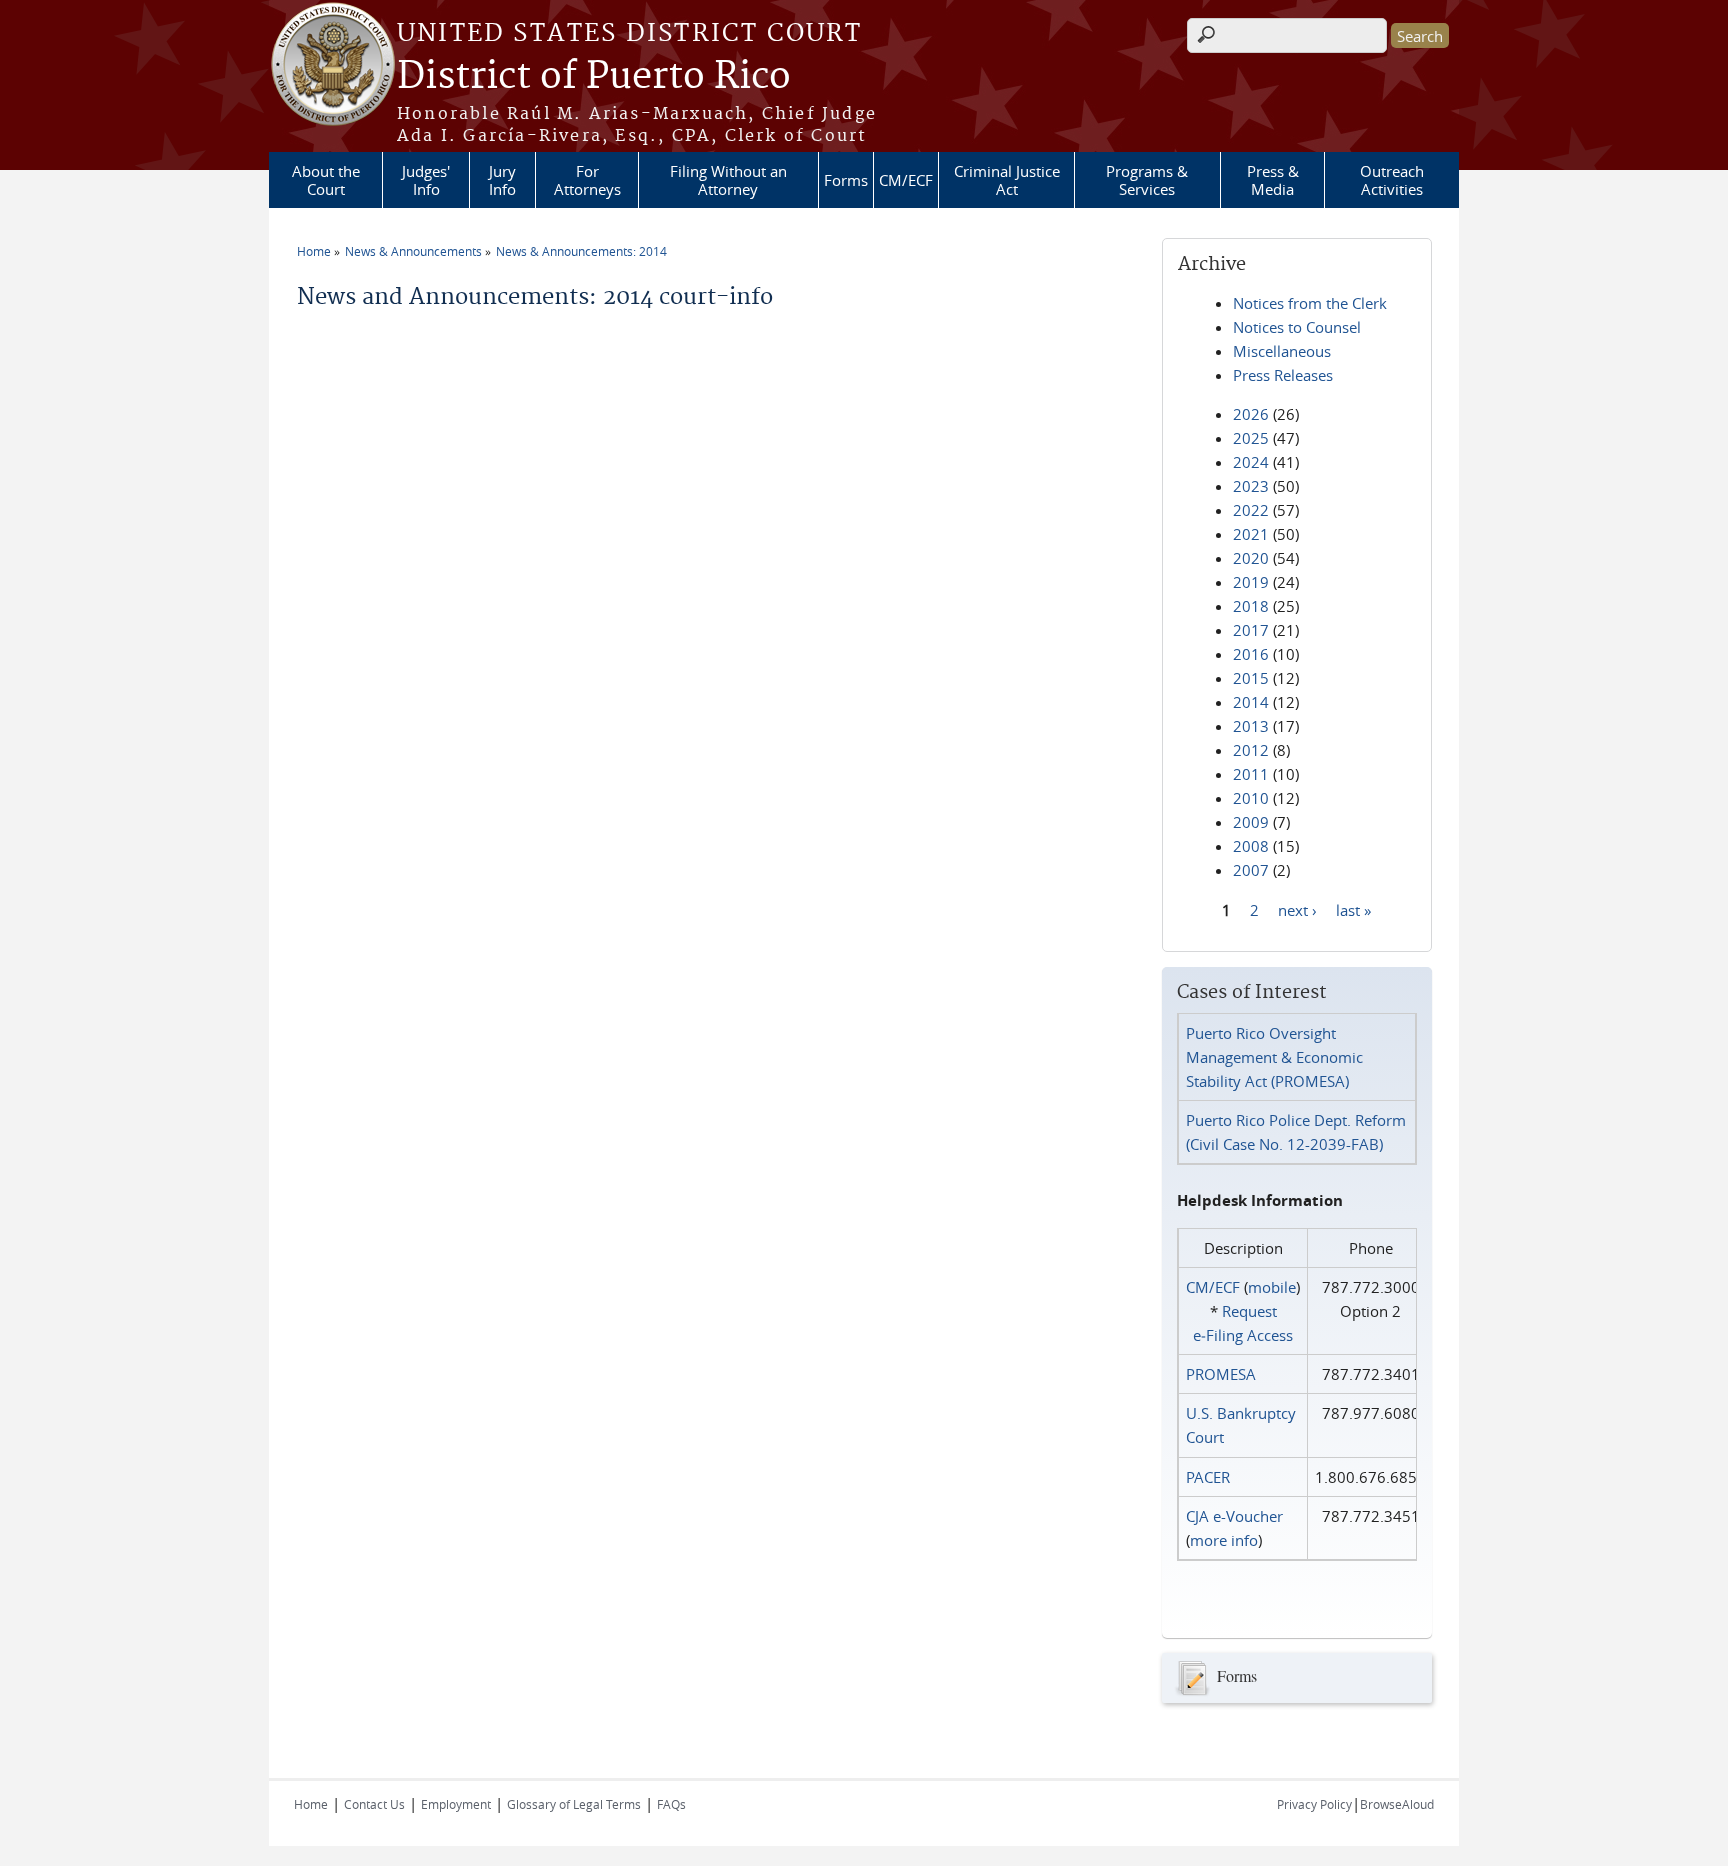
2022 (1251, 510)
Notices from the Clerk (1310, 303)
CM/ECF (906, 180)
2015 (1251, 678)
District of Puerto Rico (594, 77)
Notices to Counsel (1297, 327)
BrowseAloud (1397, 1804)
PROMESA (1221, 1374)
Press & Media (1273, 180)
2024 (1251, 462)
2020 (1251, 558)
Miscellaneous (1282, 351)
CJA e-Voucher (1234, 1516)
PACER (1208, 1477)
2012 (1251, 750)
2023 (1251, 486)
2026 (1251, 414)
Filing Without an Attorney (728, 180)
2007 (1251, 870)
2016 (1251, 654)
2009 (1251, 822)
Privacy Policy (1314, 1804)
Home (314, 251)
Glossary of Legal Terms (574, 1804)
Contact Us (374, 1804)
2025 (1251, 438)
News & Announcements (413, 251)
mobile (1272, 1287)
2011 (1251, 774)
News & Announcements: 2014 (581, 251)
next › (1297, 909)
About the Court (326, 180)
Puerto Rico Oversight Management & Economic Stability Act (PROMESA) (1274, 1057)
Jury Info (502, 180)
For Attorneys (587, 180)
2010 (1251, 798)
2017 (1251, 630)
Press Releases (1283, 375)
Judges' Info (426, 180)
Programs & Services (1147, 180)
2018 (1251, 606)
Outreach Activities (1392, 180)
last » (1353, 909)
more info (1224, 1540)
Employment (456, 1804)
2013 (1251, 726)
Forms (846, 180)
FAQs (671, 1804)
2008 (1251, 846)
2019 (1251, 582)
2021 (1251, 534)
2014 (1251, 702)
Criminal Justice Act (1007, 180)
